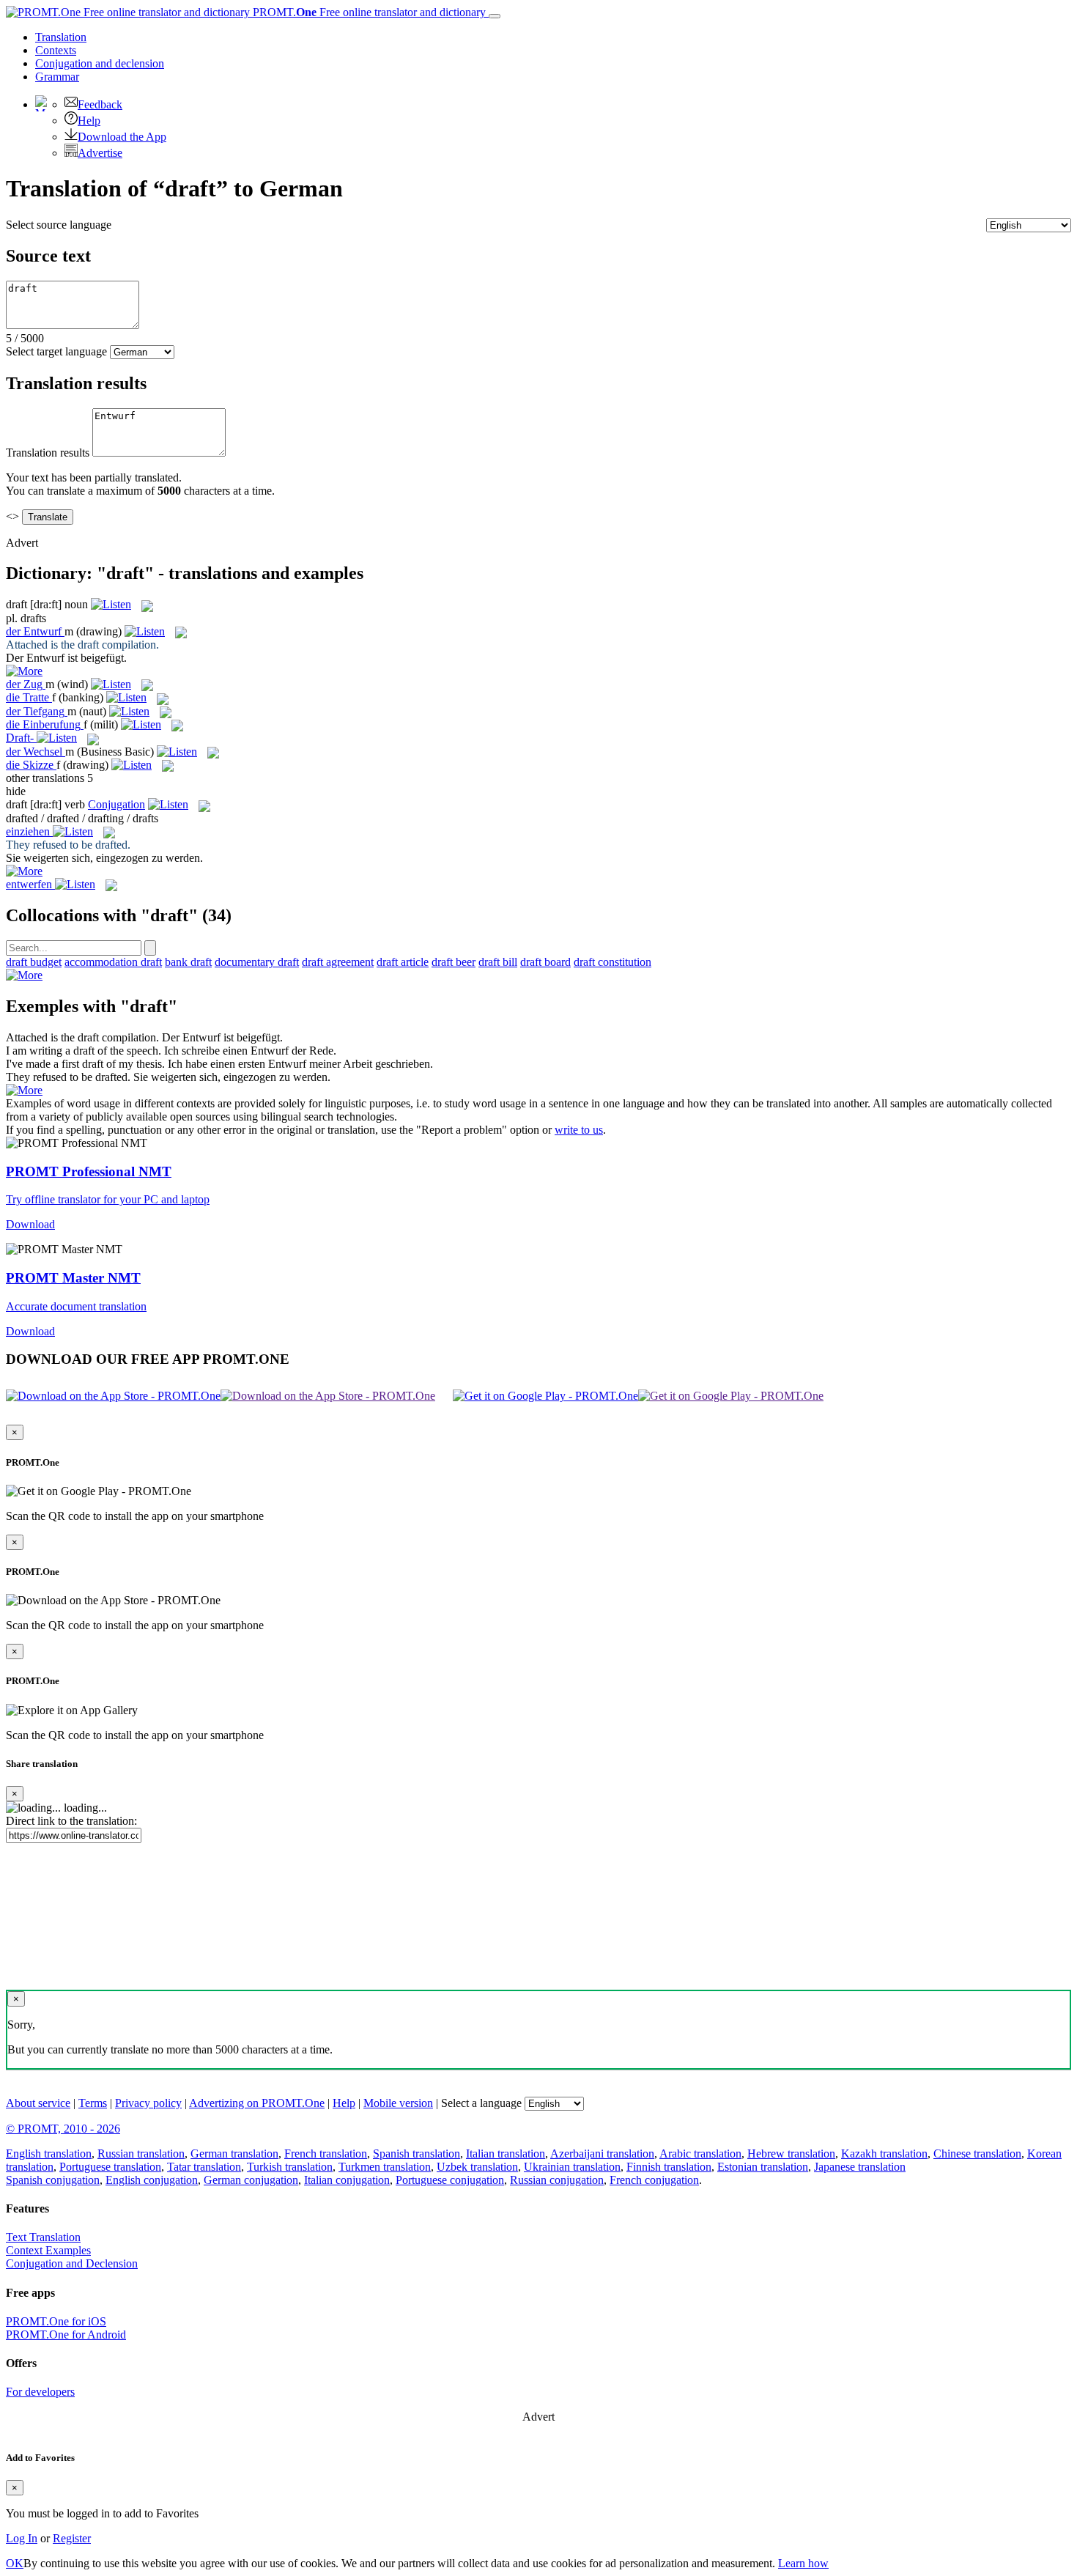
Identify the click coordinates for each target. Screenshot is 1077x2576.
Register (72, 2538)
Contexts (56, 50)
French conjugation (654, 2180)
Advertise (100, 153)
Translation (61, 37)
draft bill (498, 962)
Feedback (100, 104)
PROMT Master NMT (73, 1278)
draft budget (34, 962)
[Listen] (111, 604)
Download (30, 1224)
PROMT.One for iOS (56, 2321)
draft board (545, 962)
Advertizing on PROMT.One (257, 2103)
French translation (326, 2154)
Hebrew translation (791, 2154)
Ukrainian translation (572, 2167)
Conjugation (100, 63)
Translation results (48, 453)
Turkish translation (290, 2167)
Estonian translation (763, 2167)
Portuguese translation (110, 2167)
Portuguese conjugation (450, 2180)
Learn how (803, 2563)
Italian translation (506, 2154)
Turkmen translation (385, 2167)
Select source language (59, 225)
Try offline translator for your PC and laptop (108, 1199)
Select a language (481, 2103)
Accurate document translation (76, 1306)
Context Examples (48, 2250)
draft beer (454, 962)
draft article (403, 962)
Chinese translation (977, 2154)
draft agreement (338, 962)
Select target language (56, 351)
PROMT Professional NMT (89, 1171)
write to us (579, 1130)
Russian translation (141, 2154)
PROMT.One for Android (66, 2335)
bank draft (188, 962)
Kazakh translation (884, 2154)
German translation (234, 2154)
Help (89, 121)
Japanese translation (860, 2167)
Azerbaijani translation (602, 2154)
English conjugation (152, 2180)
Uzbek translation (477, 2167)
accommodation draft (113, 962)
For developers (40, 2392)
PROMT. (368, 12)
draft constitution (612, 962)
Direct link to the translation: (71, 1821)
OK (15, 2563)
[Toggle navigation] (495, 16)
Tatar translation (204, 2167)
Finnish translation (669, 2167)
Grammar (57, 77)
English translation (49, 2154)
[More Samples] (24, 671)
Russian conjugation (557, 2180)
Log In (22, 2538)
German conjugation (251, 2180)
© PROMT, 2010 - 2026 (63, 2129)
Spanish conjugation (53, 2180)
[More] (24, 975)
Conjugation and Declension (72, 2263)
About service (38, 2103)
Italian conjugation (347, 2180)
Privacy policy (148, 2103)
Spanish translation (417, 2154)
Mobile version (398, 2103)
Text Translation (43, 2237)
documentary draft (257, 962)
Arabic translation (700, 2154)
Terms (93, 2103)
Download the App (122, 137)
